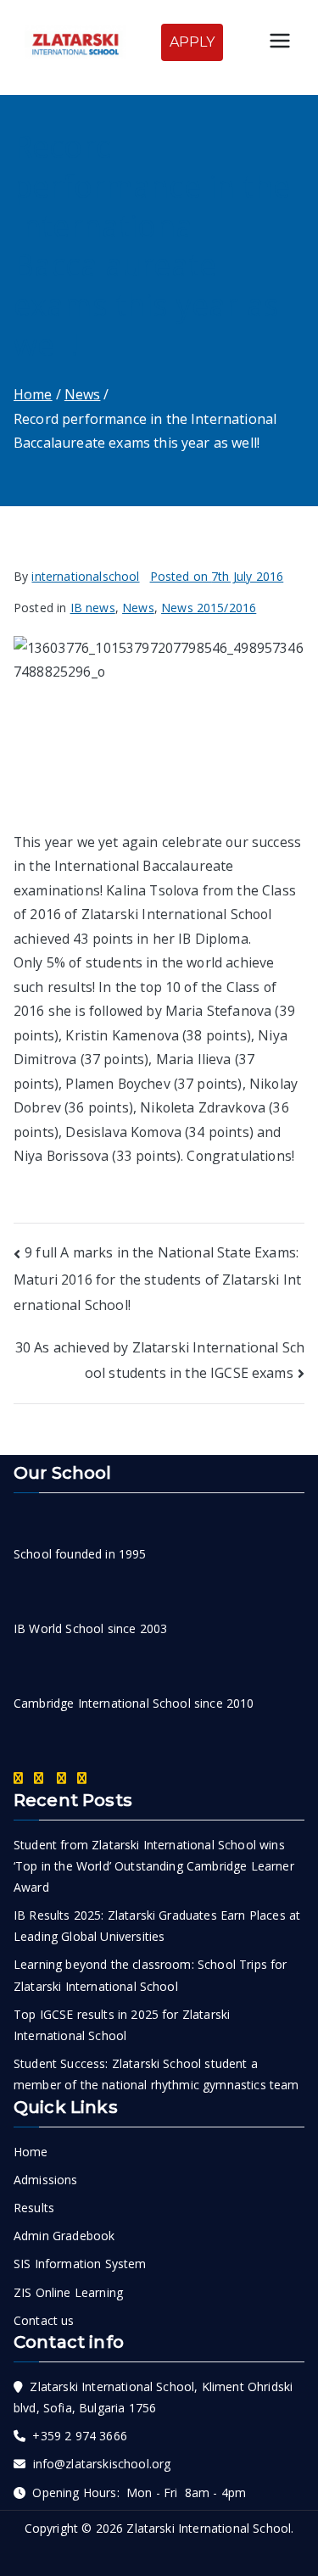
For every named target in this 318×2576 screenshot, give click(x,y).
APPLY (192, 42)
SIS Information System (80, 2264)
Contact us (44, 2320)
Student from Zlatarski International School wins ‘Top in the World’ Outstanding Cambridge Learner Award (154, 1866)
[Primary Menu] (280, 43)
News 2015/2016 (209, 608)
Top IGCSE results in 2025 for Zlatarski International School (122, 2025)
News (138, 608)
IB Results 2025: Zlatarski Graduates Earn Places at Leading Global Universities (157, 1926)
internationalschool (85, 576)
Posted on (217, 576)
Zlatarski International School (209, 2528)
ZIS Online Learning (68, 2292)
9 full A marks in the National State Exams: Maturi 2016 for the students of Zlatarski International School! (157, 1279)
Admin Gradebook (64, 2236)
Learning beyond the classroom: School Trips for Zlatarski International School (151, 1975)
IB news (93, 608)
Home (31, 2152)
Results (34, 2208)
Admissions (46, 2180)
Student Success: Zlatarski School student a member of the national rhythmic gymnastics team (156, 2074)
